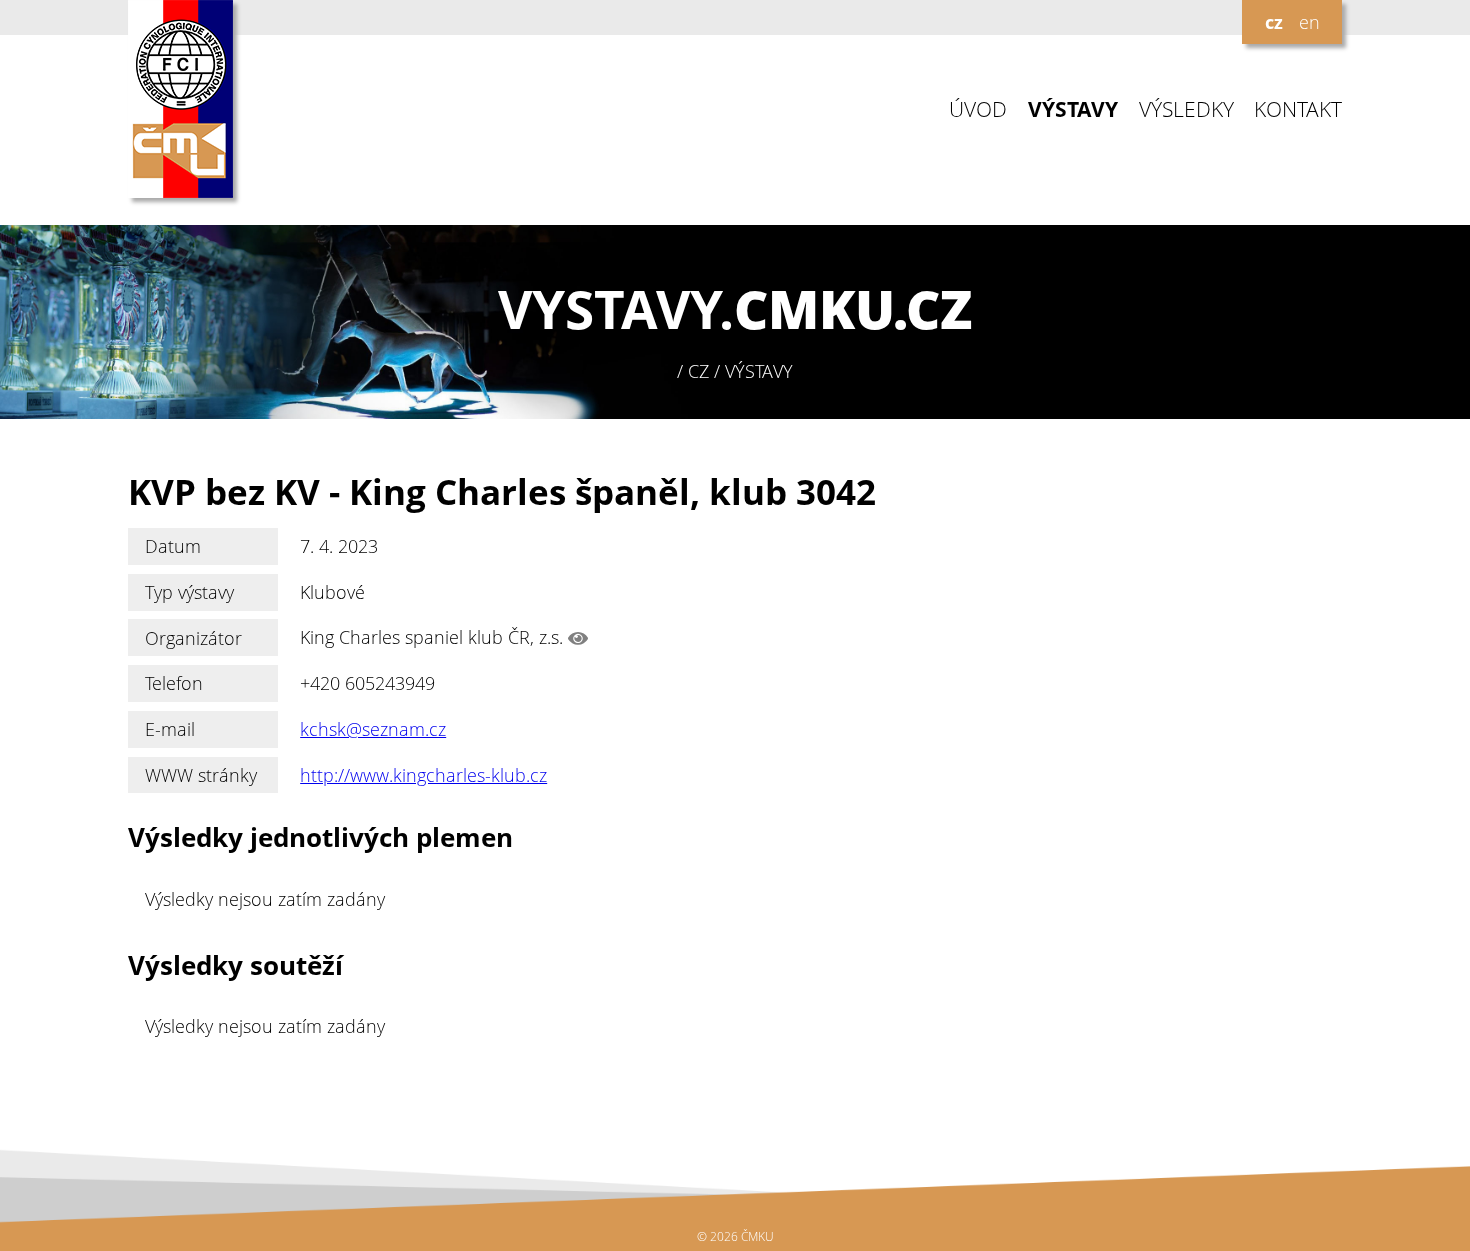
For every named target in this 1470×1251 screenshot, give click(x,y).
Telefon (174, 683)
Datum (173, 546)
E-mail (170, 729)
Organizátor (193, 638)
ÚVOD (978, 109)
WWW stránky (201, 775)
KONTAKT (1298, 109)
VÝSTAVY (1073, 109)
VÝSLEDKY (1186, 109)
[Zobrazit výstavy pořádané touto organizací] (578, 638)
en (1309, 22)
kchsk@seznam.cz (373, 729)
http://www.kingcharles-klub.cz (423, 775)
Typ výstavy (189, 592)
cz (1274, 22)
